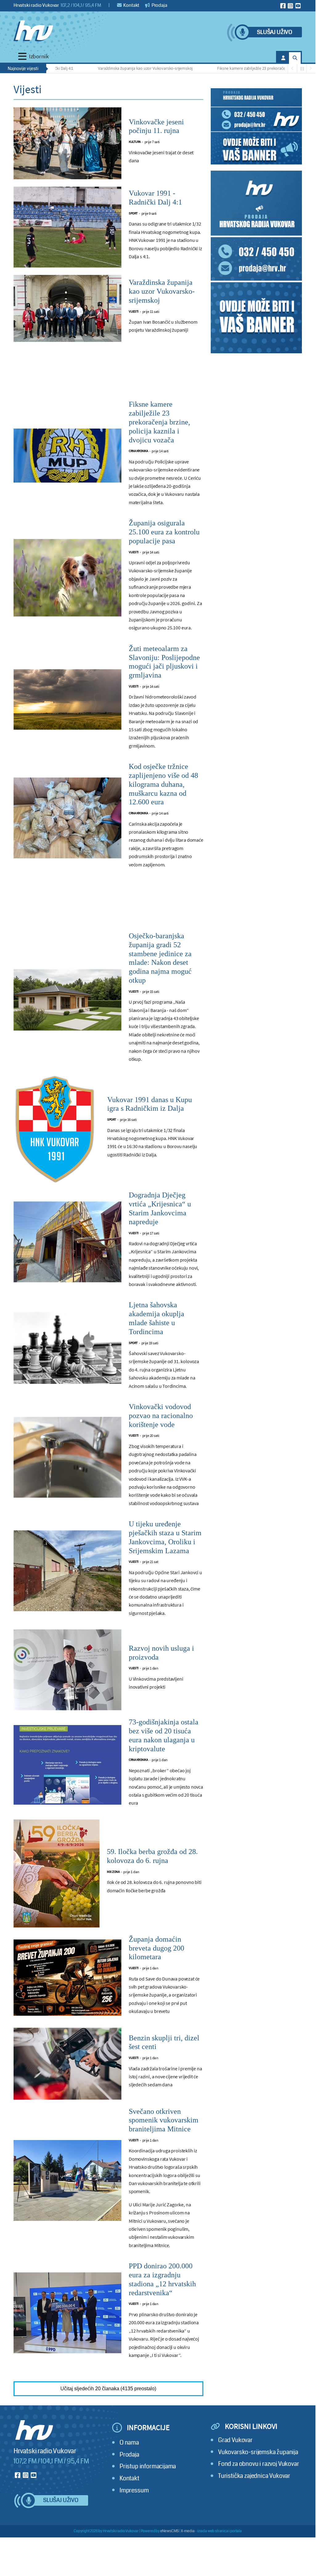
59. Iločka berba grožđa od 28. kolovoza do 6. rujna (152, 1856)
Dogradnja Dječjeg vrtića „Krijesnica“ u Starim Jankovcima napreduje (160, 1208)
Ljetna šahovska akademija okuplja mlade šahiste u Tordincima (156, 1318)
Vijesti (134, 311)
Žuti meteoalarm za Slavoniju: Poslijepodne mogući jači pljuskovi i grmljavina (164, 662)
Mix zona (113, 1872)
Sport (133, 213)
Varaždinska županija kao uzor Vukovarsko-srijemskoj (116, 68)
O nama (129, 2443)
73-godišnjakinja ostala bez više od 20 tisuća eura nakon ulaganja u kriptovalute (164, 1735)
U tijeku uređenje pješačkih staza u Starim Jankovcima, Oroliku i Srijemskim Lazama (165, 1537)
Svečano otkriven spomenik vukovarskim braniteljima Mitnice (164, 2120)
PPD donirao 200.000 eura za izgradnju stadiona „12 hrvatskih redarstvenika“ (162, 2279)
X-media (188, 2531)
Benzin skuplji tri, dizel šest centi (164, 2042)
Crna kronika (138, 451)
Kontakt (131, 5)
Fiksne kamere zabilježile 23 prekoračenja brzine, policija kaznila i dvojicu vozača (159, 422)
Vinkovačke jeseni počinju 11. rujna (156, 126)
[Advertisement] (108, 375)
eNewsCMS (170, 2531)
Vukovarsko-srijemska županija (258, 2452)
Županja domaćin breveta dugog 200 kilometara (156, 1948)
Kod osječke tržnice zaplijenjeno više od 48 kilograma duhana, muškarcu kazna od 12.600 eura (163, 784)
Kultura (135, 142)
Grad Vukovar (235, 2440)
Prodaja (159, 5)
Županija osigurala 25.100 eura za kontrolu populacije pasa (164, 532)
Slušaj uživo (274, 32)
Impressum (134, 2490)
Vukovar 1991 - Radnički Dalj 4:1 (155, 198)
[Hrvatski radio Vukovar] (33, 31)
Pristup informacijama (148, 2466)
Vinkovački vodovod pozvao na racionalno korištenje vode (161, 1416)
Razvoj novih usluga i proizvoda (161, 1653)
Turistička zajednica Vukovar (254, 2476)
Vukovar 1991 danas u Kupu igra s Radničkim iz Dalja (150, 1104)
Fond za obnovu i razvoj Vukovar (259, 2464)
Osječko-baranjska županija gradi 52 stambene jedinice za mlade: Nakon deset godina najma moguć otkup (160, 958)
